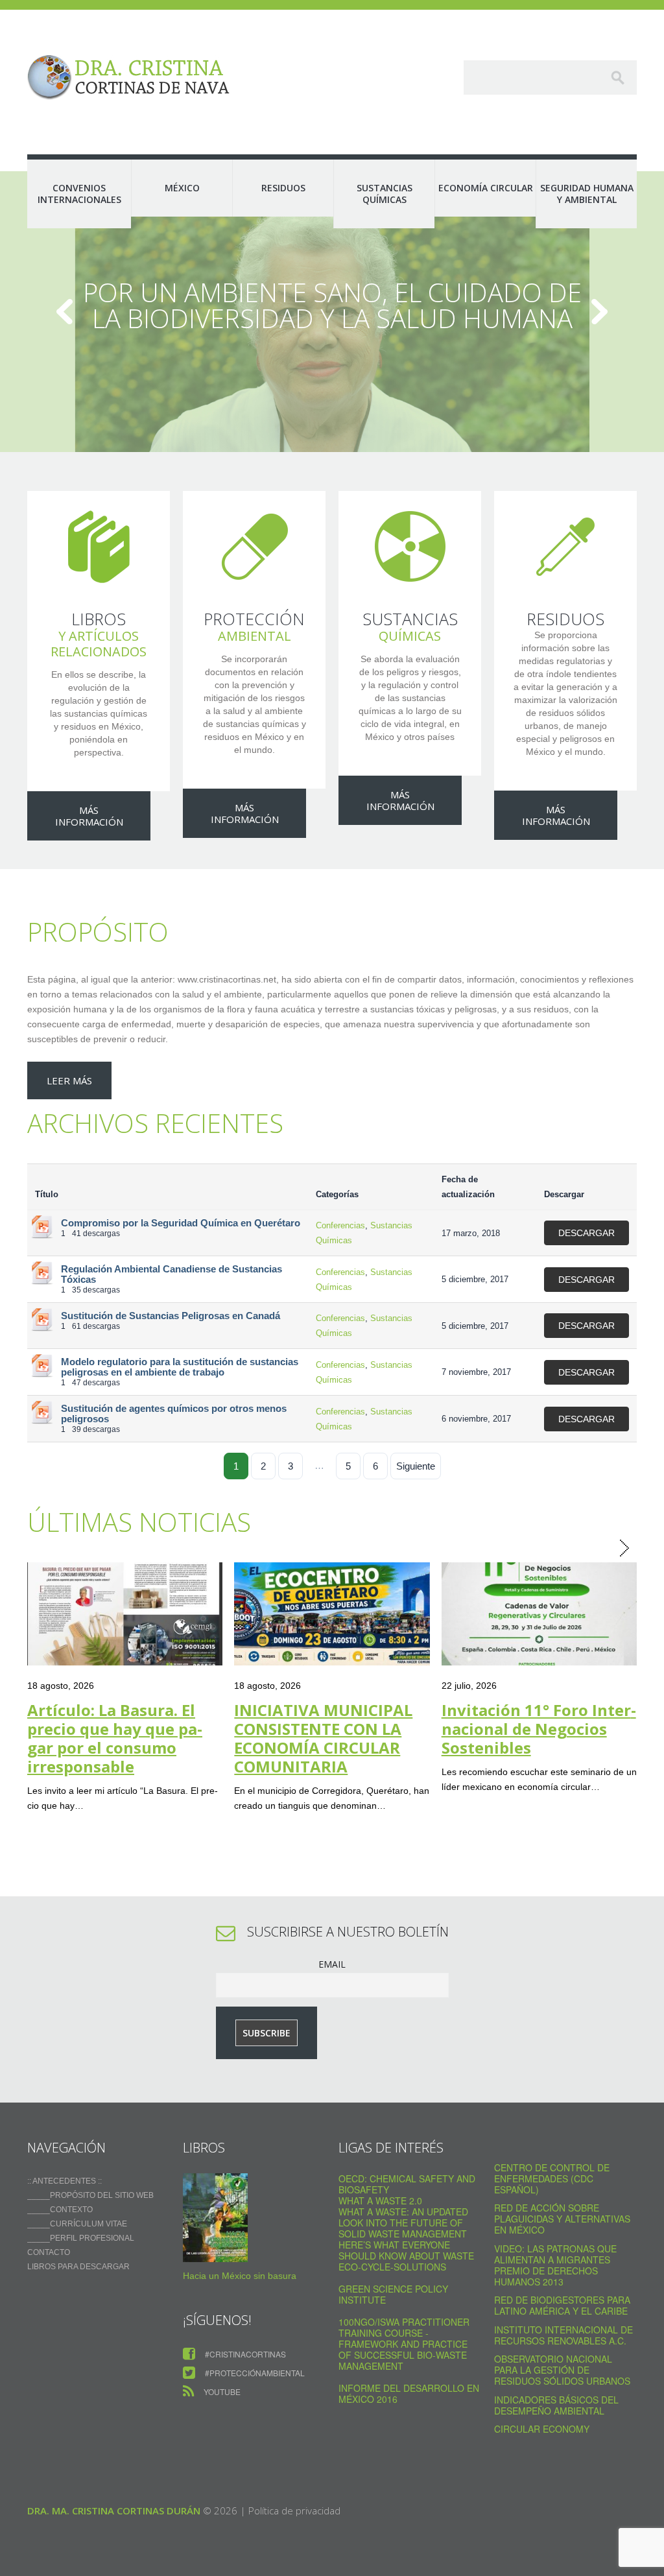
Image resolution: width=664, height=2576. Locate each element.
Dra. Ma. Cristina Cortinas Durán (114, 2510)
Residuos (283, 188)
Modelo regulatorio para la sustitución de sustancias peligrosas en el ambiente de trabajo (180, 1367)
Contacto (49, 2252)
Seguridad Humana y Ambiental (587, 194)
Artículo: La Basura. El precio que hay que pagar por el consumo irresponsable (115, 1738)
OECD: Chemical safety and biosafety (407, 2184)
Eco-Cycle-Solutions (392, 2267)
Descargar (587, 1233)
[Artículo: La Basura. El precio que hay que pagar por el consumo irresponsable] (125, 1614)
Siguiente (416, 1466)
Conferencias (340, 1225)
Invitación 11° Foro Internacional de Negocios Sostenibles (539, 1729)
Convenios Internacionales (79, 194)
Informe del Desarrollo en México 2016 (409, 2393)
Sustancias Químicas (385, 194)
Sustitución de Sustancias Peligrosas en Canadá (171, 1316)
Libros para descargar (78, 2267)
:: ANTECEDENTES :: (65, 2181)
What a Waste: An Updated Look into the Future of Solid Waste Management (403, 2223)
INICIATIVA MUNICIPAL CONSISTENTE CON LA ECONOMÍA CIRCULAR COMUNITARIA (323, 1738)
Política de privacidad (294, 2510)
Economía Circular (486, 188)
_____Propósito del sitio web (90, 2195)
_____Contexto (60, 2210)
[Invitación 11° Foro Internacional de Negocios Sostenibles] (539, 1614)
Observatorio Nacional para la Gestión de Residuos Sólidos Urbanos (562, 2370)
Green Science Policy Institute (393, 2294)
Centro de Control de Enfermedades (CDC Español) (552, 2178)
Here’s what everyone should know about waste (406, 2250)
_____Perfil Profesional (81, 2238)
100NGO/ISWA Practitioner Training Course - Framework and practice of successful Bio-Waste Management (404, 2344)
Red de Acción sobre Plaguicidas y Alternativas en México (562, 2219)
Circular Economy (542, 2429)
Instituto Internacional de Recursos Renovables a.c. (563, 2335)
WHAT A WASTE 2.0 (380, 2200)
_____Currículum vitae (77, 2224)
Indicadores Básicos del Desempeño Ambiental (556, 2405)
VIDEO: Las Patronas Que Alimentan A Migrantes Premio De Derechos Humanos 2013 (555, 2265)
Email (332, 1964)
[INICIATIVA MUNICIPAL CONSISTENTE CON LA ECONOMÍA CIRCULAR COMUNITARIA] (332, 1614)
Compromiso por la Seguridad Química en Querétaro (181, 1223)
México (182, 188)
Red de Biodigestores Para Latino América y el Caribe (562, 2305)
